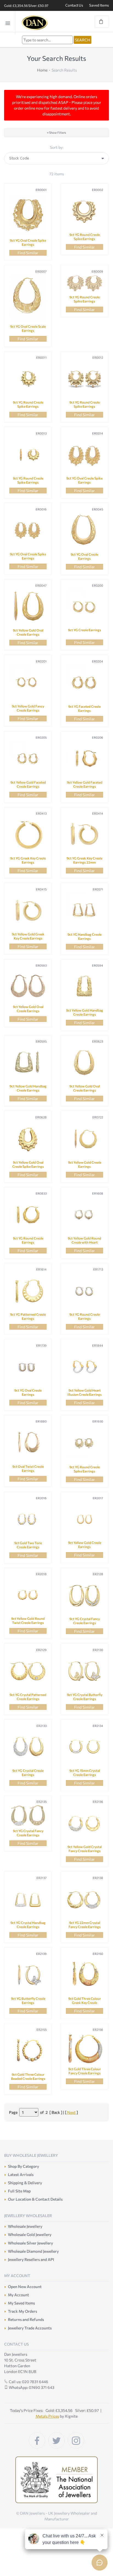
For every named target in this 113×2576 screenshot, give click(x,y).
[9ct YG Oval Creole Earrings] (84, 531)
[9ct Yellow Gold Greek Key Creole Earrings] (28, 911)
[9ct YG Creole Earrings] (84, 607)
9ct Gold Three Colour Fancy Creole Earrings (85, 2071)
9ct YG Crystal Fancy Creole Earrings (85, 1621)
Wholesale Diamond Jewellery (33, 2251)
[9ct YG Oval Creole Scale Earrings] (28, 298)
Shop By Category (23, 2166)
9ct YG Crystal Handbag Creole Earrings (28, 1925)
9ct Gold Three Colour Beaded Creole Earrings (28, 2076)
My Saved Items (21, 2303)
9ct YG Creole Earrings (85, 630)
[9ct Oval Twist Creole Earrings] (28, 1443)
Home (42, 70)
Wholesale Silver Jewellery (30, 2243)
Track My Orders (22, 2311)
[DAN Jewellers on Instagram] (76, 2440)
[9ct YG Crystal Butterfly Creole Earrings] (84, 1671)
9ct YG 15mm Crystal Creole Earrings (85, 1773)
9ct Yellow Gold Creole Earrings (85, 1164)
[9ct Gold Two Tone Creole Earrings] (28, 1520)
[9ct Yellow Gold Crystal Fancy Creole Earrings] (84, 1823)
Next (71, 2112)
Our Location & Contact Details (35, 2199)
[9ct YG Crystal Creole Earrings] (28, 1747)
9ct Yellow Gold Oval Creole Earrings (28, 632)
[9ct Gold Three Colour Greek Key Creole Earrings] (84, 1975)
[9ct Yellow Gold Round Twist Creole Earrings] (28, 1595)
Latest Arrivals (21, 2174)
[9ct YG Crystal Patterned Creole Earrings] (28, 1671)
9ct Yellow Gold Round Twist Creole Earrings (28, 1620)
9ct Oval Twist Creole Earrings (28, 1468)
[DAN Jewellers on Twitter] (56, 2440)
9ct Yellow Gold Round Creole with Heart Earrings (84, 1242)
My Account (19, 2295)
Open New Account (25, 2287)
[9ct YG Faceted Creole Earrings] (84, 683)
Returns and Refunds (26, 2319)
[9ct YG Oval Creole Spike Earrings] (28, 214)
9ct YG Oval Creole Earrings (84, 556)
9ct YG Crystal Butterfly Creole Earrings (85, 1697)
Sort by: (57, 147)
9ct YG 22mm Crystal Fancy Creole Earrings (85, 1925)
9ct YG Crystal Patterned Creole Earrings (28, 1697)
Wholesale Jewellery (25, 2226)
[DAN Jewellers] (43, 23)
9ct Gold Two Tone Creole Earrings (28, 1545)
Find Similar (28, 253)
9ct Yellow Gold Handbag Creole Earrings (85, 1012)
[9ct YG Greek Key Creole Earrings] (28, 835)
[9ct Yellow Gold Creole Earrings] (84, 1139)
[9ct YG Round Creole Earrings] (28, 1215)
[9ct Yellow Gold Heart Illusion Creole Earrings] (84, 1367)
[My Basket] (102, 22)
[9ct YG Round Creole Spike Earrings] (84, 211)
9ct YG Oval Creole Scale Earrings (28, 328)
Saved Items (99, 5)
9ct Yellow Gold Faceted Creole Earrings (28, 784)
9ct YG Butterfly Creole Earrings (28, 2000)
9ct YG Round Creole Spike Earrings (85, 237)
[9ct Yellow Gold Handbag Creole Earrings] (84, 987)
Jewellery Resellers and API (31, 2259)
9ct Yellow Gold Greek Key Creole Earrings (28, 936)
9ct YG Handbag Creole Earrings (84, 936)
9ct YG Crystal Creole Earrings (28, 1773)
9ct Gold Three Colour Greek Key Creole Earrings (85, 2003)
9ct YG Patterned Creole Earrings (28, 1316)
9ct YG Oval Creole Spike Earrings (28, 242)
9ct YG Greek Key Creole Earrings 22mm (84, 860)
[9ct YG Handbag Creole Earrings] (84, 911)
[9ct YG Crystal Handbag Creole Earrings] (28, 1899)
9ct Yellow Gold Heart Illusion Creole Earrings (85, 1392)
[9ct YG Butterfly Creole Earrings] (28, 1975)
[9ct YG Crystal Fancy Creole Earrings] (84, 1595)
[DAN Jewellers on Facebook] (37, 2440)
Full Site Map (19, 2191)
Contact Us (74, 5)
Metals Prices (47, 2416)
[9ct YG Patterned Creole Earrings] (28, 1291)
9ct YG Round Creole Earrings (28, 1240)
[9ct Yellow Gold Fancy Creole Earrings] (28, 683)
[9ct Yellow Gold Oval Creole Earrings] (28, 607)
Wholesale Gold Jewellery (30, 2234)
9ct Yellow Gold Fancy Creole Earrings (28, 708)
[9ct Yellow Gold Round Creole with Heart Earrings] (84, 1215)
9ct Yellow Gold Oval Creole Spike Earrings (28, 1164)
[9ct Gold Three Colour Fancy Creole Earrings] (84, 2048)
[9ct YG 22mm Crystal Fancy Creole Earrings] (84, 1899)
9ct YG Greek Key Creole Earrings (28, 860)
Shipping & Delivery (25, 2183)
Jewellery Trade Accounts (30, 2328)
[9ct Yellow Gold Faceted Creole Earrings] (28, 759)
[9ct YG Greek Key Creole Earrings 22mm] (84, 835)
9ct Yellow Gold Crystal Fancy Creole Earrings (85, 1849)
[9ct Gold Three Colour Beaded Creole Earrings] (28, 2051)
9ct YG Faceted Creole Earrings (84, 708)
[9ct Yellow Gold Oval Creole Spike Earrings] (28, 1139)
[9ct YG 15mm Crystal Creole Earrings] (84, 1747)
